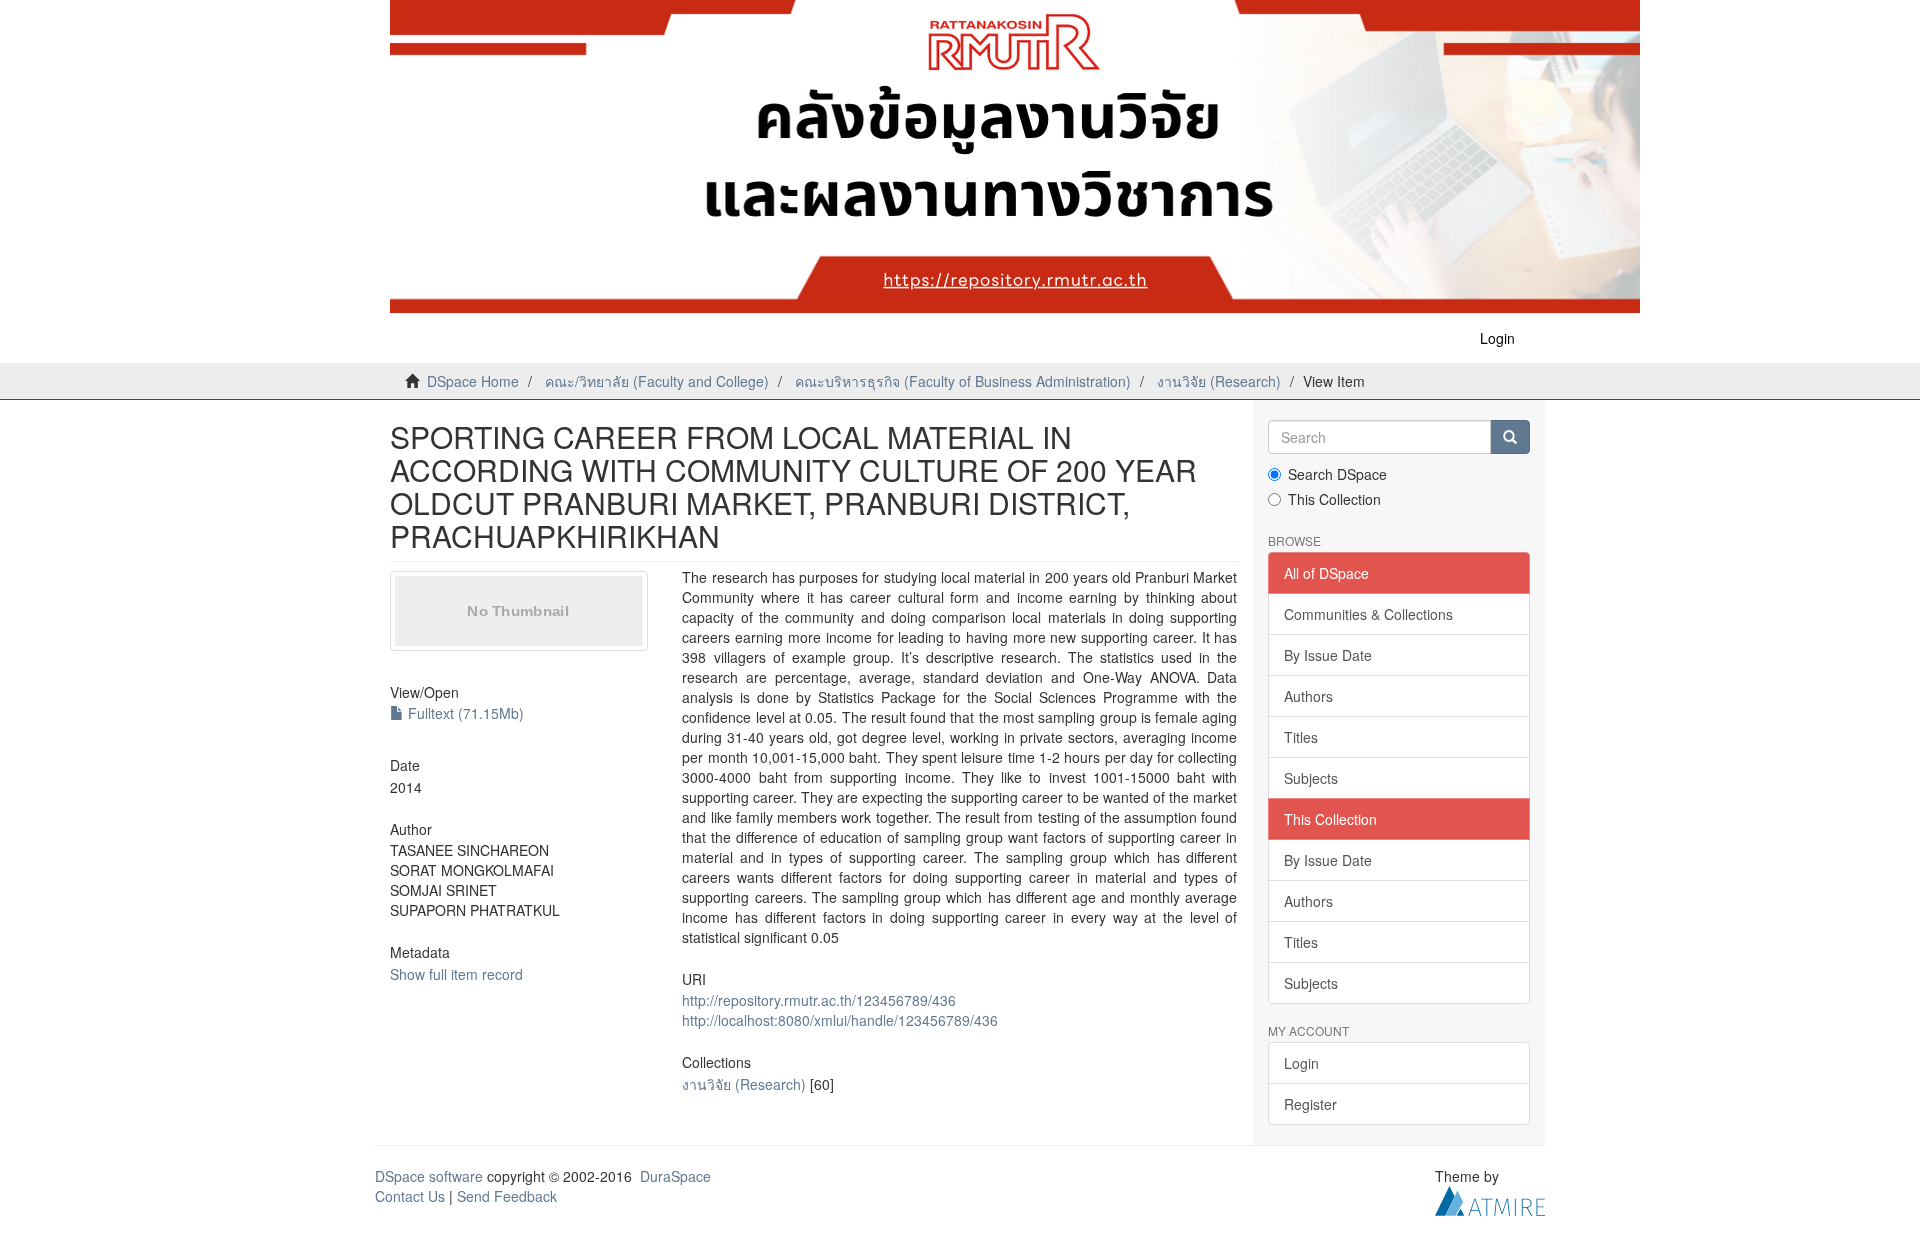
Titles (1301, 737)
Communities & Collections (1368, 614)
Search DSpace (1337, 474)
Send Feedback (507, 1196)
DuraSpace (675, 1176)
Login (1301, 1063)
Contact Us (410, 1196)
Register (1310, 1104)
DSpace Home (473, 381)
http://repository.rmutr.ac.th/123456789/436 (819, 1000)
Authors (1308, 696)
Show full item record (456, 974)
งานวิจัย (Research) (1219, 381)
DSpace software (429, 1176)
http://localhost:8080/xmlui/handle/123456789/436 (840, 1020)
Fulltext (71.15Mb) (464, 713)
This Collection (1334, 499)
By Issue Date (1328, 655)
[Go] (1510, 437)
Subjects (1311, 778)
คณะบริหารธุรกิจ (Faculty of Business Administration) (963, 381)
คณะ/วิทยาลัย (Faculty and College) (657, 381)
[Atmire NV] (1490, 1199)
